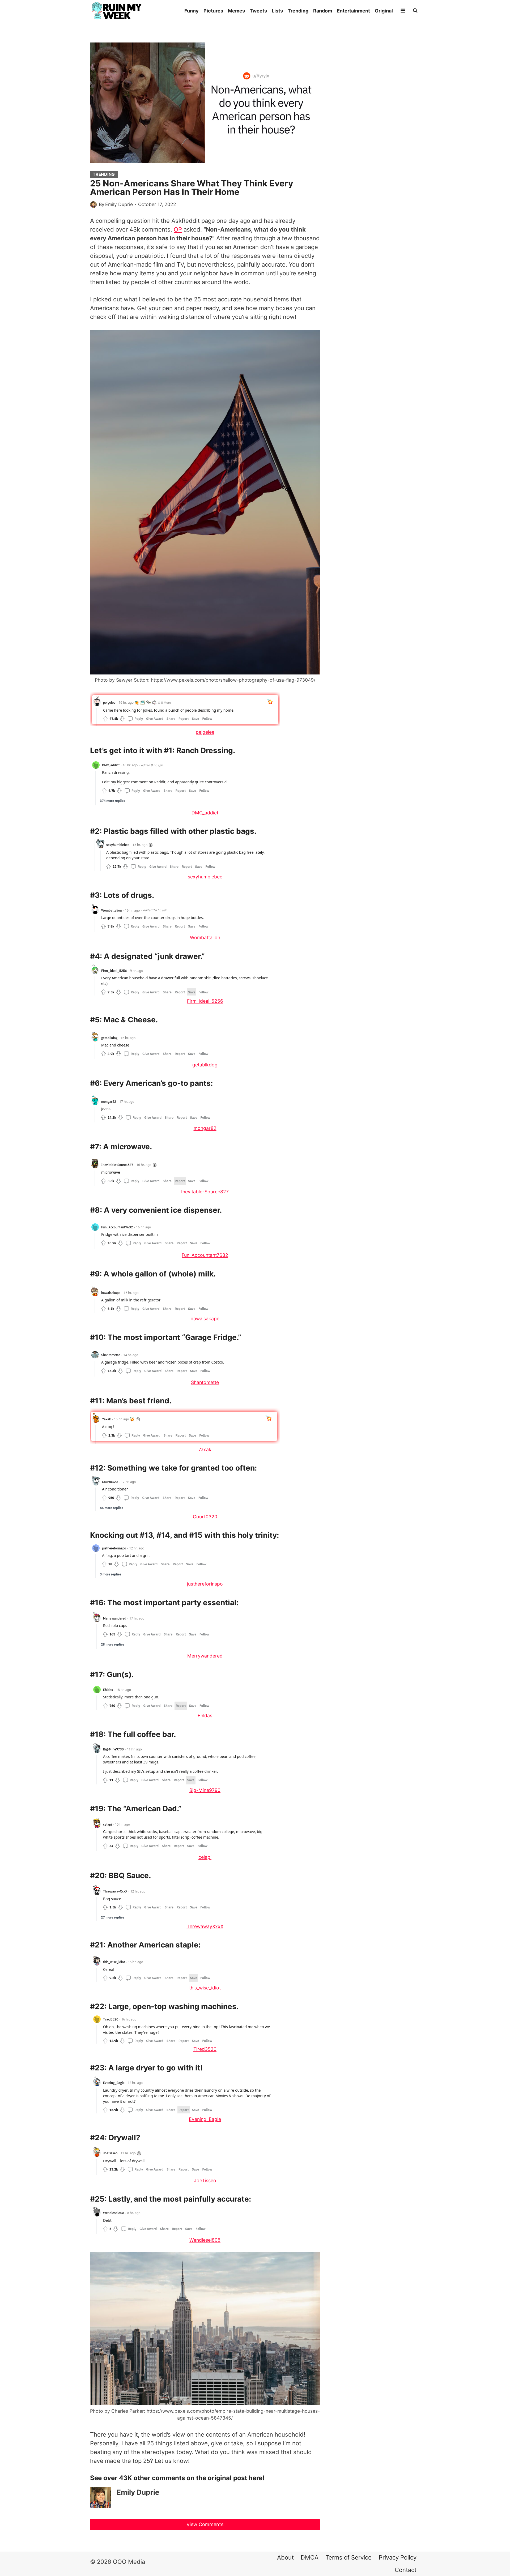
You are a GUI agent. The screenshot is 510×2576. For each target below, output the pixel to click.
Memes (236, 11)
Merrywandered (205, 1656)
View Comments (205, 2524)
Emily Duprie (119, 204)
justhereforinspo (205, 1584)
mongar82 (205, 1128)
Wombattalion (205, 937)
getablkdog (205, 1065)
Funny (192, 11)
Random (323, 11)
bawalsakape (205, 1319)
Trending (298, 11)
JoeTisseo (205, 2180)
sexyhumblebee (205, 877)
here (256, 2478)
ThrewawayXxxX (205, 1926)
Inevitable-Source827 (205, 1192)
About (285, 2557)
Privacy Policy (398, 2557)
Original (384, 11)
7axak (205, 1449)
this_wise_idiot (205, 1988)
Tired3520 (205, 2049)
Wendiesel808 (205, 2240)
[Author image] (93, 205)
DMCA (310, 2557)
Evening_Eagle (205, 2119)
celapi (205, 1857)
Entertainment (353, 11)
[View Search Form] (415, 11)
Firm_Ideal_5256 (205, 1001)
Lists (277, 11)
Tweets (258, 11)
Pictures (213, 11)
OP (178, 229)
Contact (406, 2570)
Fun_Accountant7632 (205, 1255)
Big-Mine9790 (205, 1790)
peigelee (205, 732)
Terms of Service (348, 2557)
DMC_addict (205, 813)
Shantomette (205, 1382)
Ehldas (205, 1716)
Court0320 (205, 1517)
